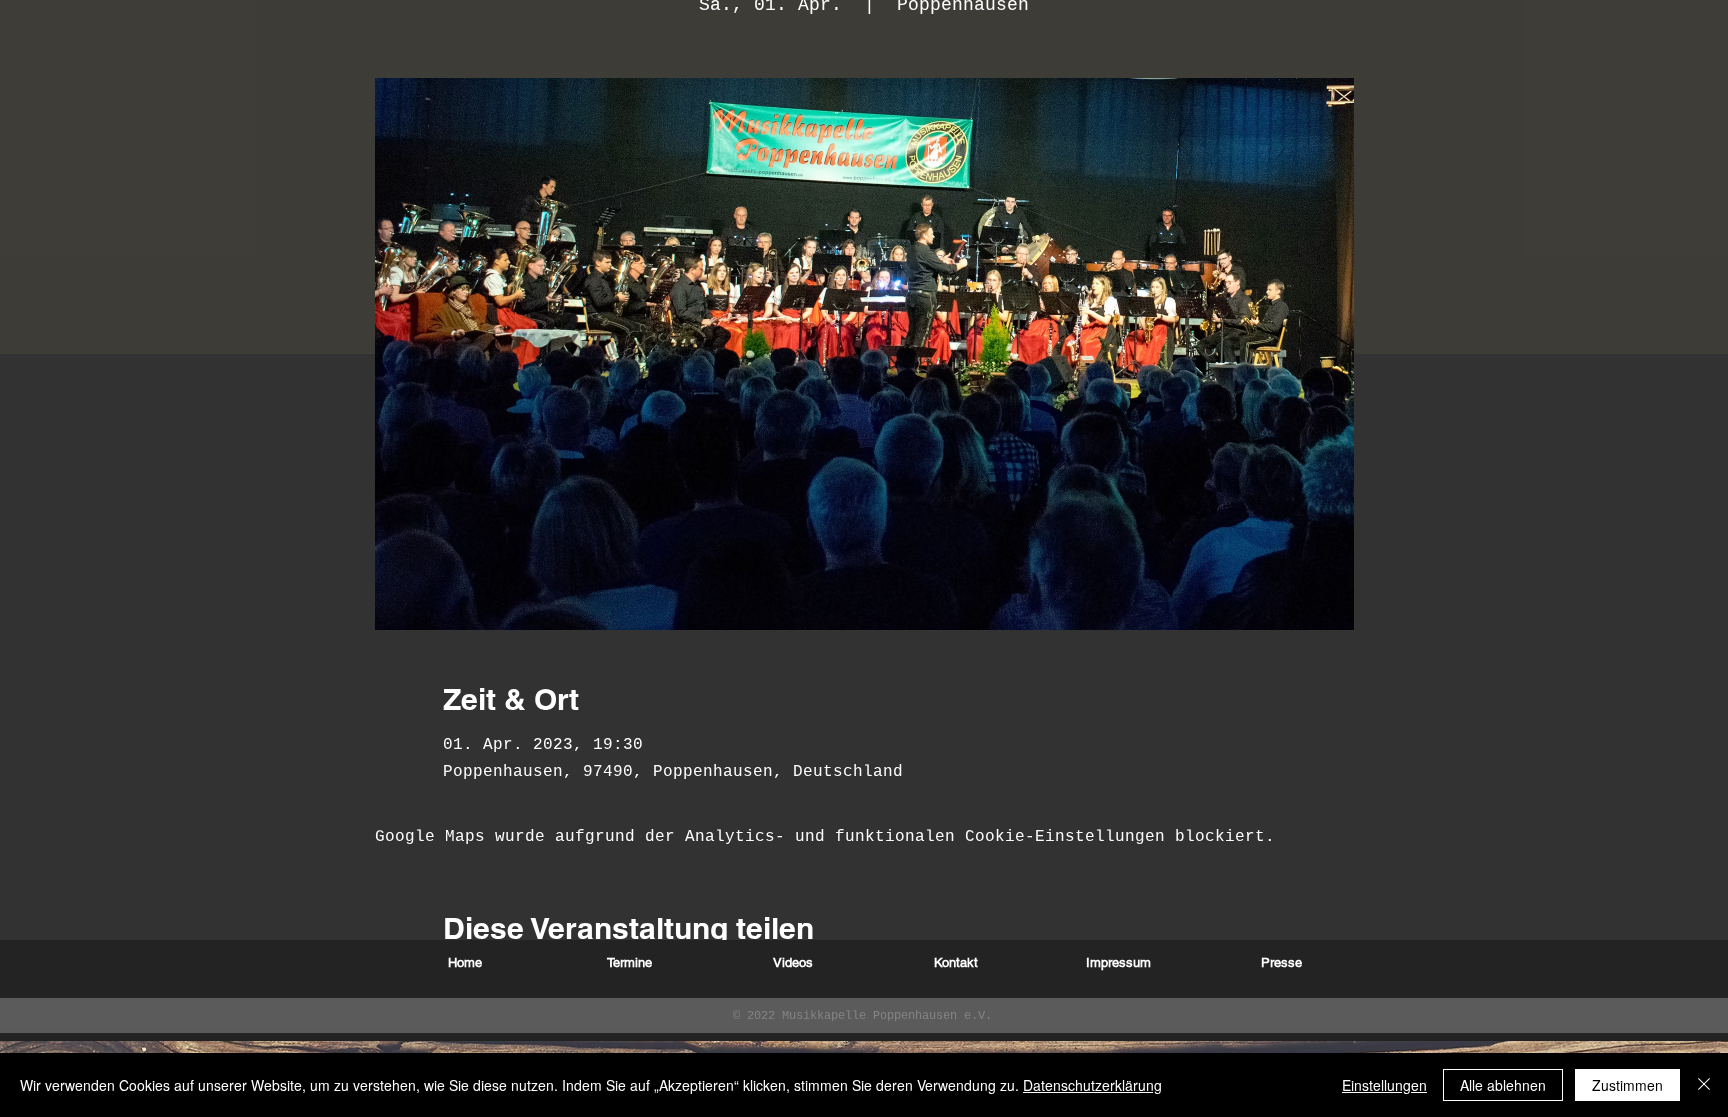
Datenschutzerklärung (1092, 1085)
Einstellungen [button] (1384, 1085)
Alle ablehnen (1503, 1085)
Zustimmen (1627, 1085)
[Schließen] (1704, 1085)
